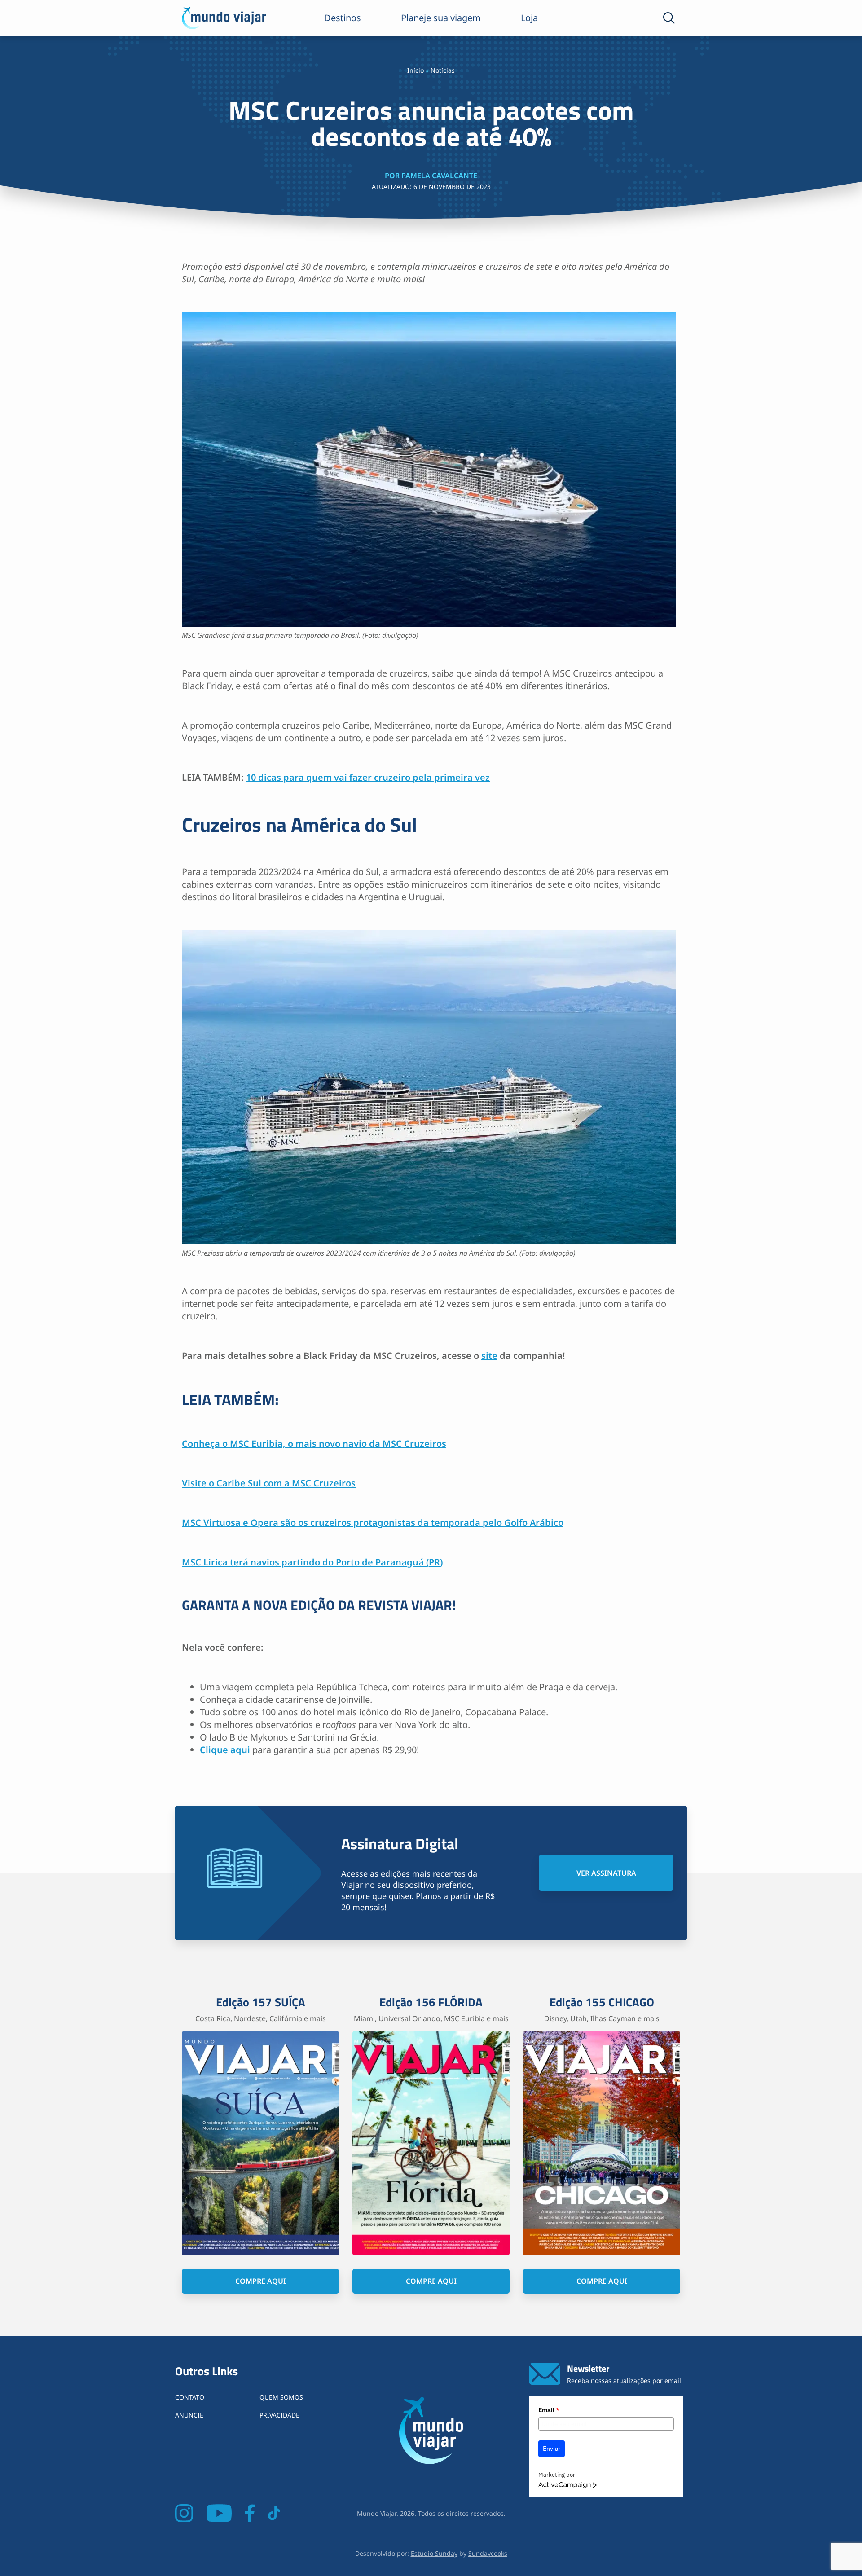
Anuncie (189, 2415)
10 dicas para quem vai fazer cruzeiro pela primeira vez (368, 777)
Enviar (552, 2449)
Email (549, 2410)
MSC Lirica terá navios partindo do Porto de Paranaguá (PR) (312, 1562)
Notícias (443, 70)
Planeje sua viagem (441, 18)
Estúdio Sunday (434, 2553)
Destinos (343, 18)
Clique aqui (225, 1750)
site (489, 1356)
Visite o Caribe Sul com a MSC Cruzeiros (269, 1483)
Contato (190, 2397)
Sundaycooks (488, 2553)
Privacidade (279, 2415)
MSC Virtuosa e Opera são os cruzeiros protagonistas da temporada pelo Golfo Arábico (373, 1523)
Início (416, 70)
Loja (529, 18)
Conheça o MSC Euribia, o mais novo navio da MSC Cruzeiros (314, 1444)
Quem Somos (281, 2397)
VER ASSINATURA (606, 1873)
